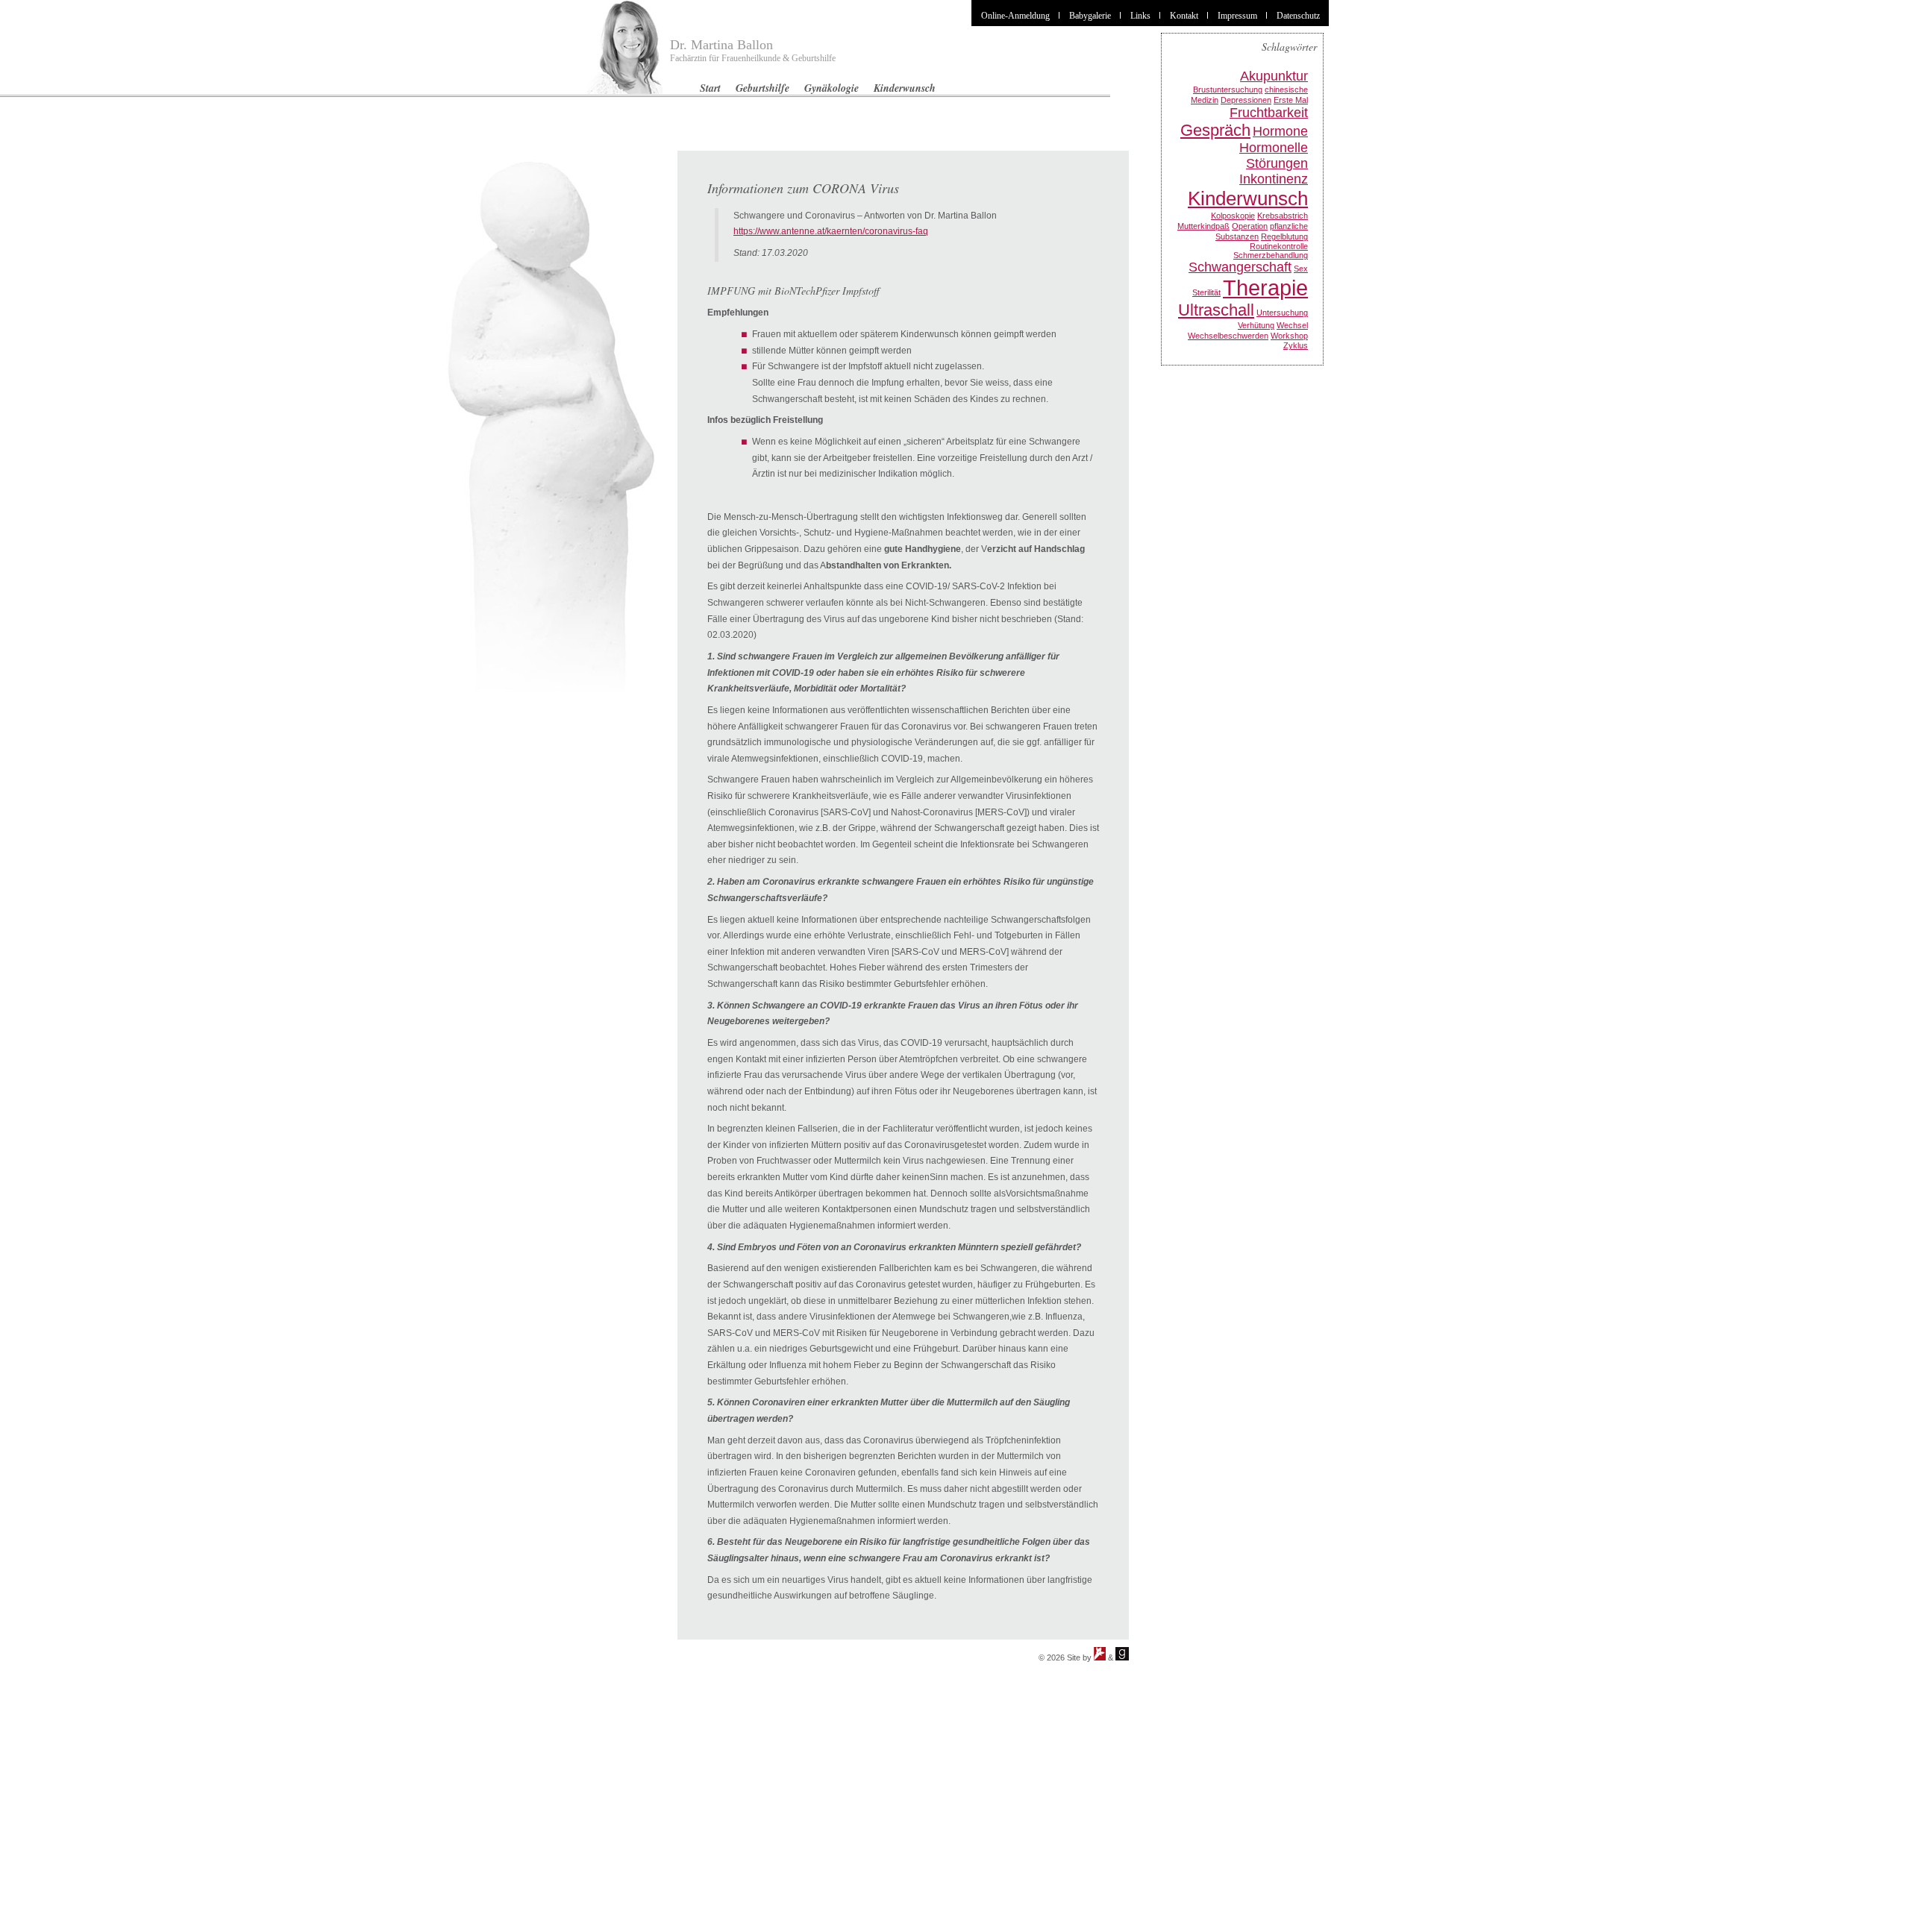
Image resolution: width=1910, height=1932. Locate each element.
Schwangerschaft (1240, 267)
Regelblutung (1284, 236)
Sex (1301, 269)
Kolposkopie (1233, 216)
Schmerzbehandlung (1271, 255)
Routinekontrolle (1279, 246)
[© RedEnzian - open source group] (1100, 1657)
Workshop (1289, 336)
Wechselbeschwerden (1228, 336)
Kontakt (1184, 16)
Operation (1250, 226)
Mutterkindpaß (1203, 226)
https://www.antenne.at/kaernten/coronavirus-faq (831, 231)
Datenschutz (1298, 16)
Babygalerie (1090, 16)
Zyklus (1296, 345)
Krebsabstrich (1283, 216)
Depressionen (1246, 100)
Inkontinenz (1274, 179)
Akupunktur (1274, 76)
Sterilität (1206, 292)
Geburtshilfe (763, 88)
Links (1140, 16)
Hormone (1280, 131)
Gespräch (1215, 130)
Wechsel (1292, 325)
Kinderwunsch (905, 88)
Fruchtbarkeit (1269, 113)
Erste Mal (1291, 100)
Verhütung (1256, 325)
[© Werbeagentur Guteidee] (1122, 1657)
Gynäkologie (832, 88)
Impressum (1237, 16)
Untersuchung (1282, 313)
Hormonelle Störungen (1274, 156)
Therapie (1265, 288)
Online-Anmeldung (1015, 16)
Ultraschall (1216, 310)
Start (710, 88)
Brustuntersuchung (1228, 90)
